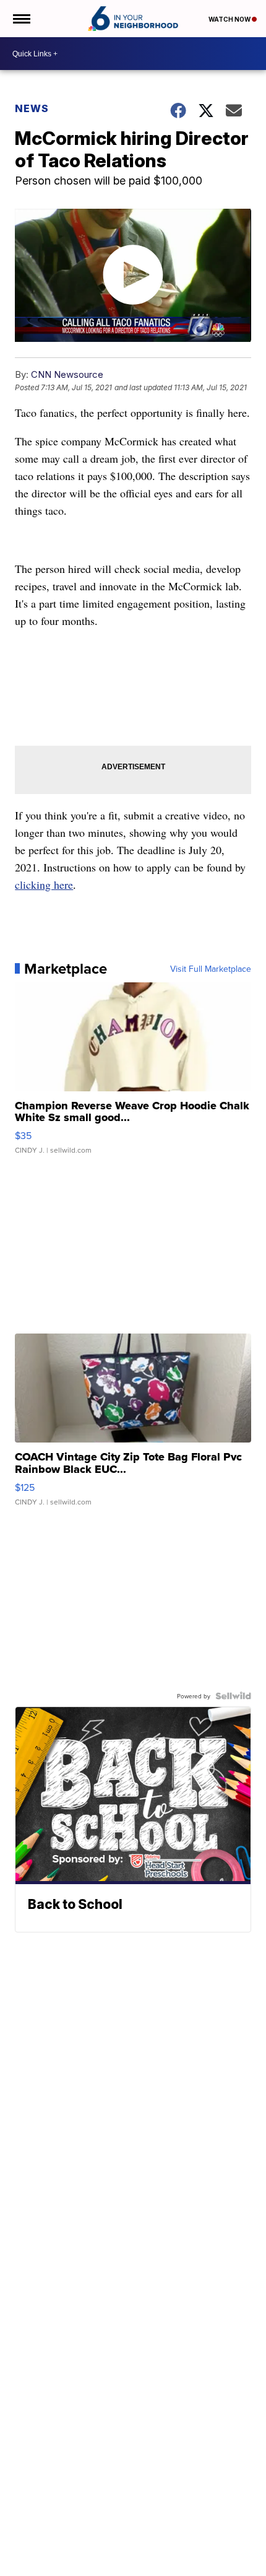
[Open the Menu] (21, 19)
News (32, 108)
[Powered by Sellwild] (233, 1696)
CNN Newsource (67, 374)
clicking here (44, 884)
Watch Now (230, 19)
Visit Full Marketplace (211, 969)
